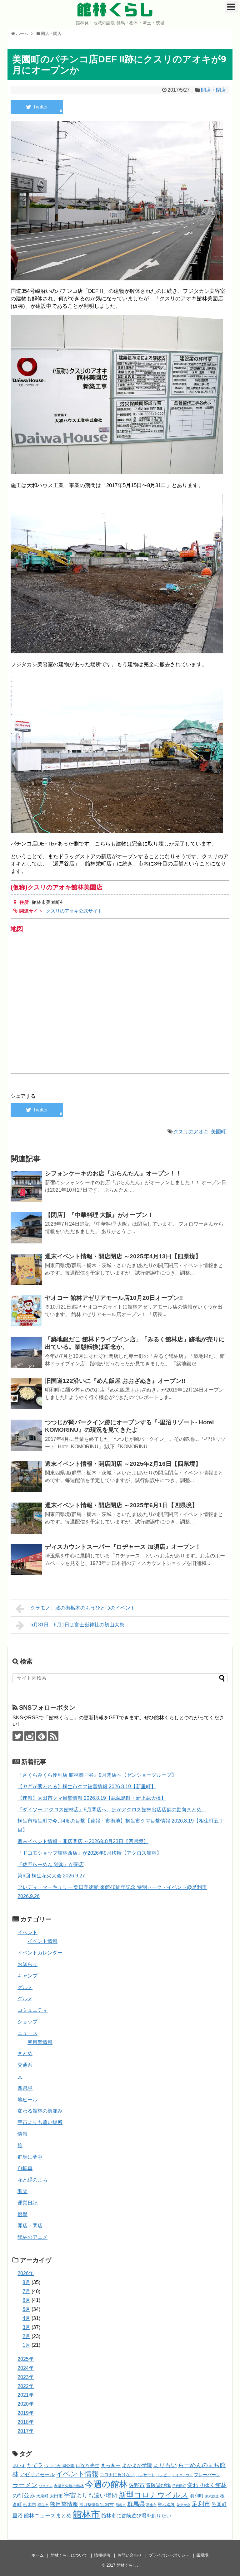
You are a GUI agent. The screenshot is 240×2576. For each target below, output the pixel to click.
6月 (26, 2300)
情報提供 (102, 2555)
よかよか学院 (137, 2465)
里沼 (17, 2516)
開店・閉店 (213, 90)
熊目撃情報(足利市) (97, 2505)
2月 (26, 2336)
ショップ (27, 2022)
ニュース (27, 2033)
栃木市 (30, 2505)
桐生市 (43, 2505)
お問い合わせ (130, 2555)
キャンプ (27, 1976)
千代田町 (179, 2486)
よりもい (165, 2465)
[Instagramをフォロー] (30, 1736)
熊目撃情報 (40, 2042)
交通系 (25, 2065)
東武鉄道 (212, 2496)
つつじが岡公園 (59, 2466)
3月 (26, 2327)
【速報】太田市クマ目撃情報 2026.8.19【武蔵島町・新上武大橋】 (92, 1798)
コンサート (145, 2475)
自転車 (25, 2168)
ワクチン (46, 2486)
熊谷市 (121, 2505)
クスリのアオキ (191, 1132)
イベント (27, 1932)
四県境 (25, 2088)
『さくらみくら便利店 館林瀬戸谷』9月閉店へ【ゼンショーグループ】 (97, 1775)
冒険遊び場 (158, 2485)
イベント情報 (42, 1941)
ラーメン (25, 2485)
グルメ (25, 1987)
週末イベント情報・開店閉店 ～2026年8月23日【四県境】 (83, 1841)
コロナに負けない (117, 2475)
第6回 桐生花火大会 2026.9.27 (51, 1876)
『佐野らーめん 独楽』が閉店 (51, 1864)
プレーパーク (207, 2475)
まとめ (25, 2053)
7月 (26, 2291)
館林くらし (115, 10)
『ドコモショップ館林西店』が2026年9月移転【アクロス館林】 (90, 1853)
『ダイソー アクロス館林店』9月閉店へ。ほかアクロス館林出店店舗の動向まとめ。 (112, 1810)
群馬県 (136, 2504)
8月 (26, 2282)
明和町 (197, 2496)
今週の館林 (106, 2484)
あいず (19, 2466)
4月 (26, 2318)
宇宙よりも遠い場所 (40, 2122)
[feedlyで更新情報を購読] (41, 1736)
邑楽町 (219, 2504)
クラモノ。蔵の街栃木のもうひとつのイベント (83, 1608)
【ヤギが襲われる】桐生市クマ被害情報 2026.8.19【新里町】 (87, 1787)
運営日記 (27, 2203)
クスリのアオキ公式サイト (74, 911)
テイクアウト (182, 2475)
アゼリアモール (37, 2474)
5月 (26, 2309)
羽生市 (151, 2505)
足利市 (201, 2504)
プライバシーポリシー (169, 2555)
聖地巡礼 (167, 2505)
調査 (22, 2191)
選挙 (22, 2214)
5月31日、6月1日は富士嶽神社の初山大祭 (77, 1625)
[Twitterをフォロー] (18, 1736)
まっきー (111, 2465)
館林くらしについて (69, 2555)
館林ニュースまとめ (48, 2515)
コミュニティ (32, 2010)
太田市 (56, 2496)
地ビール (27, 2100)
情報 (22, 2134)
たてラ (35, 2465)
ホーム (38, 2555)
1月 (26, 2345)
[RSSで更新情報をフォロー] (53, 1736)
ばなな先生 (88, 2465)
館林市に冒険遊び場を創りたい (136, 2516)
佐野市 (137, 2485)
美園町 (218, 1132)
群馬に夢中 (30, 2157)
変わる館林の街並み (40, 2111)
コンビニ (163, 2475)
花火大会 (183, 2505)
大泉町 (42, 2496)
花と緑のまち (32, 2180)
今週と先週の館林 (69, 2486)
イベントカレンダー (40, 1953)
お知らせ (27, 1964)
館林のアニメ (32, 2237)
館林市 (86, 2514)
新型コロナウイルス (154, 2495)
